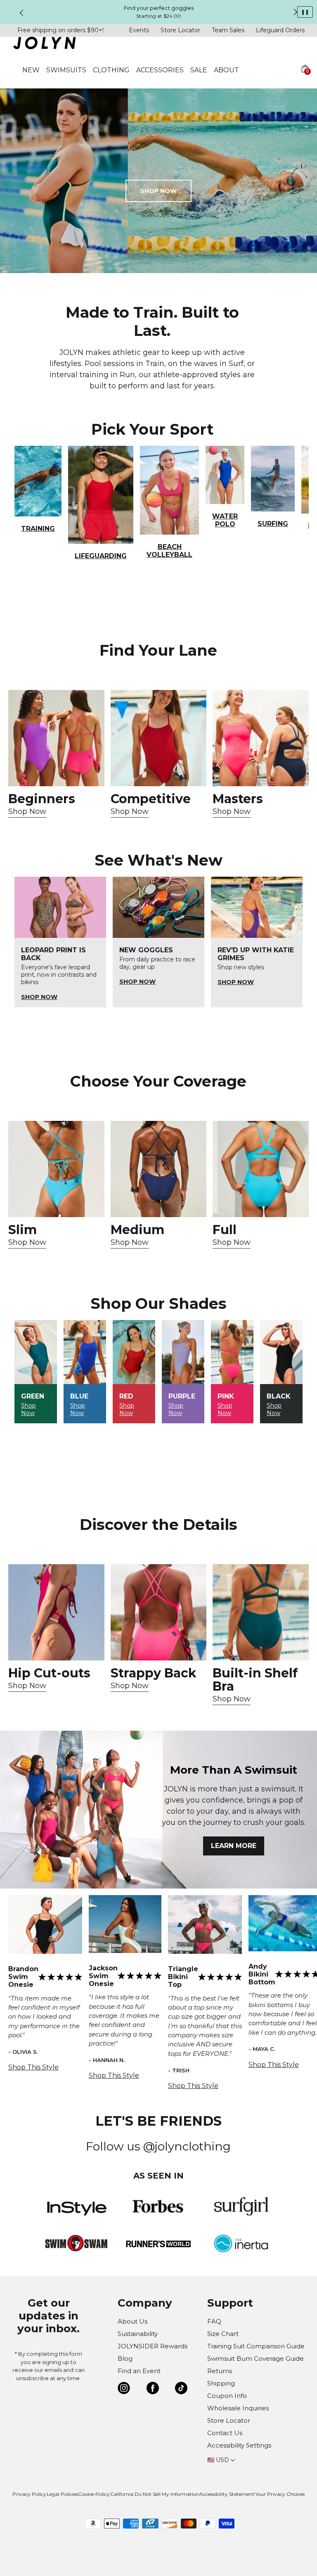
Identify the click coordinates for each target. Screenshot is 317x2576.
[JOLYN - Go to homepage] (44, 44)
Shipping (221, 2383)
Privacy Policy (29, 2494)
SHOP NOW (158, 191)
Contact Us (225, 2433)
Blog (125, 2358)
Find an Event (139, 2371)
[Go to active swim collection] (261, 738)
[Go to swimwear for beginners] (56, 738)
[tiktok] (181, 2389)
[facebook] (153, 2389)
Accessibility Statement (227, 2494)
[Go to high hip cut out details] (56, 1612)
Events (139, 30)
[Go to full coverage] (261, 1169)
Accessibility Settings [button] (239, 2445)
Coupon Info (227, 2396)
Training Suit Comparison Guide (256, 2346)
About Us (132, 2321)
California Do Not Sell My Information (155, 2494)
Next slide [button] (296, 12)
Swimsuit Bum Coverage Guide (255, 2358)
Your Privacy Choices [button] (280, 2494)
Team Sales (228, 30)
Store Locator (180, 30)
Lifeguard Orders (280, 30)
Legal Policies (62, 2494)
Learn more (234, 1846)
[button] (305, 78)
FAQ (214, 2321)
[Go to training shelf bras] (261, 1612)
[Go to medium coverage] (159, 1169)
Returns (220, 2371)
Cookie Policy (94, 2494)
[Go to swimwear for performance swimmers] (159, 738)
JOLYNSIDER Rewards (153, 2346)
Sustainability (138, 2334)
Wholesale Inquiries (238, 2408)
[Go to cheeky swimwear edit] (56, 1169)
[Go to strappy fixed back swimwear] (159, 1612)
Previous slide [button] (21, 13)
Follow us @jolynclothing (158, 2146)
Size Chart (223, 2334)
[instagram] (124, 2389)
